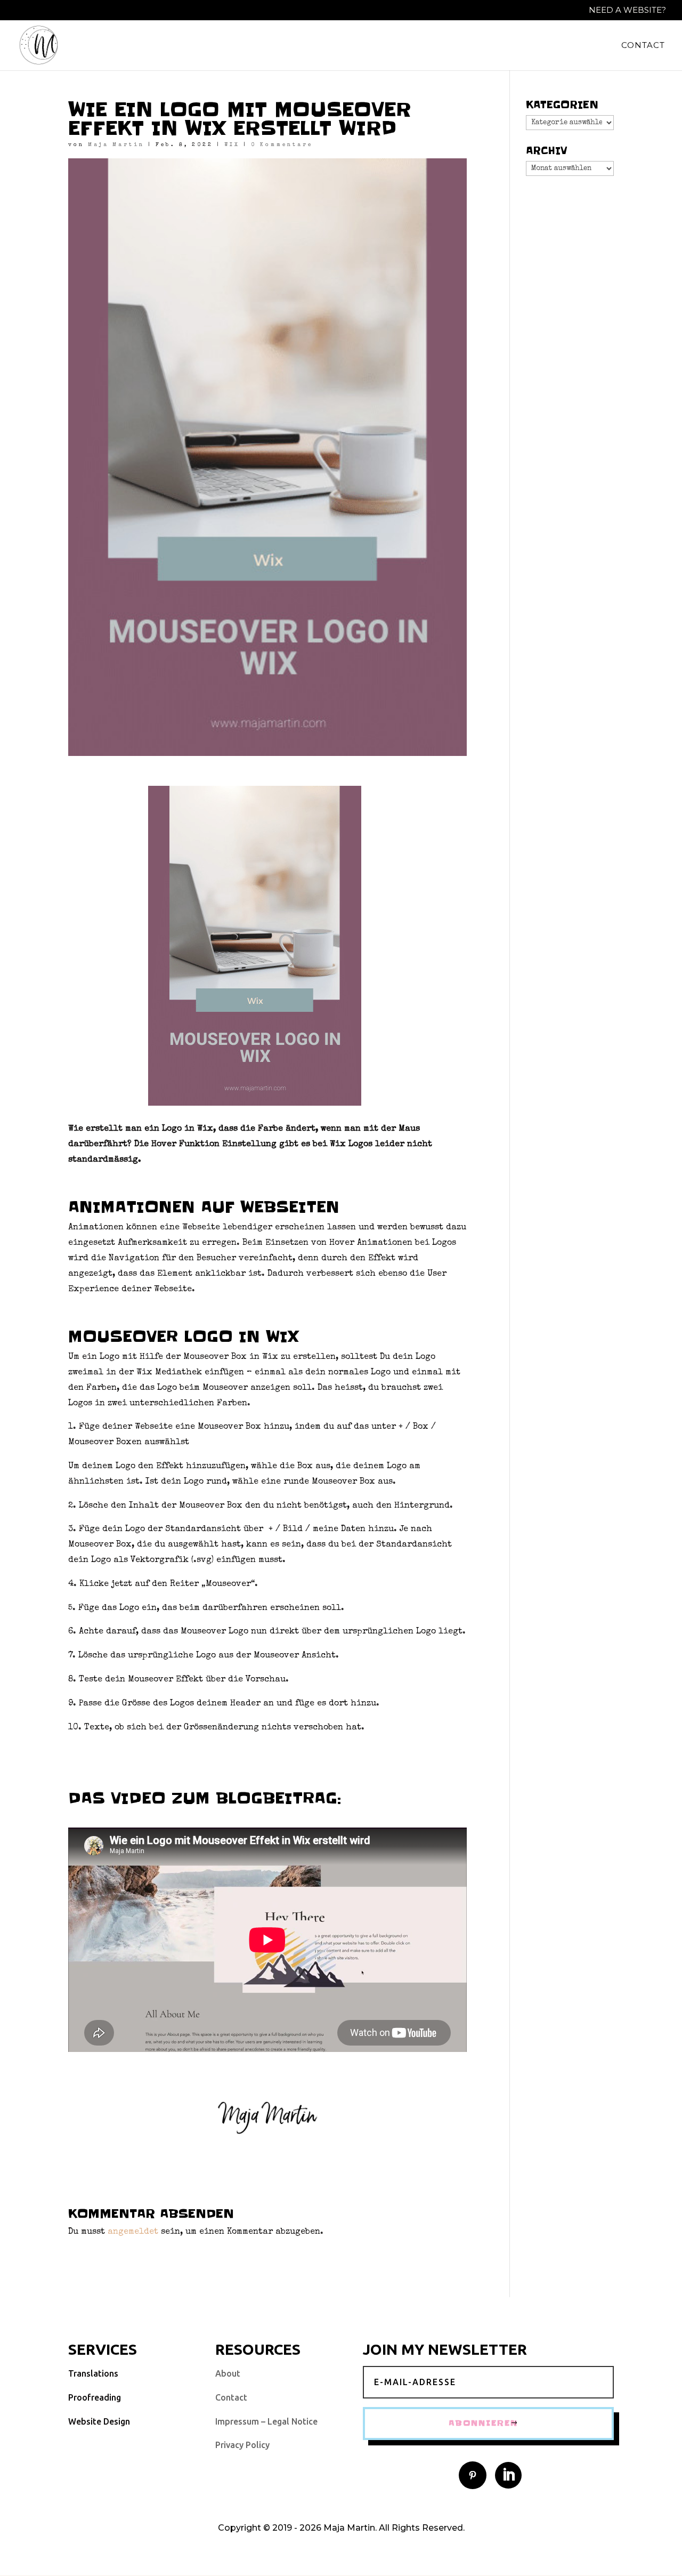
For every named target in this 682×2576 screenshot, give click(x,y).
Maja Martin (116, 145)
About (228, 2373)
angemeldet (133, 2232)
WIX (232, 145)
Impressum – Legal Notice (266, 2421)
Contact (643, 46)
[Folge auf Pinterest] (473, 2475)
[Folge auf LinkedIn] (508, 2475)
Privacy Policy (242, 2445)
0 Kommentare (282, 145)
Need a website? (627, 10)
